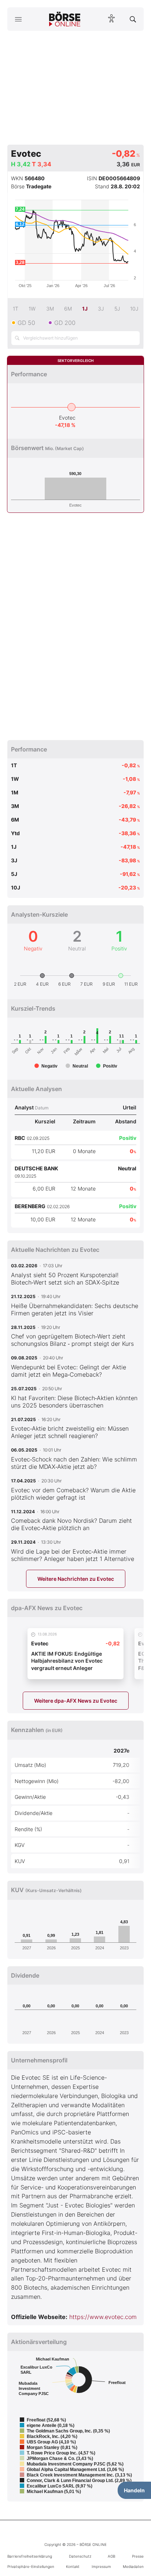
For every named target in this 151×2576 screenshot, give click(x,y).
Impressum (101, 2566)
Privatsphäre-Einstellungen (31, 2566)
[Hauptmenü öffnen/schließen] (18, 19)
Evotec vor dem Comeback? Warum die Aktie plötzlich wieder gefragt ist (73, 1494)
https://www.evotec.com (103, 2317)
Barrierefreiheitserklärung (30, 2556)
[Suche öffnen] (133, 19)
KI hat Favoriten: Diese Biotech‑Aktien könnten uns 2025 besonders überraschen (74, 1402)
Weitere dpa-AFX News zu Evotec (76, 1701)
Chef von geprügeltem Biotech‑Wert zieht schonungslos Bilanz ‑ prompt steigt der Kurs (72, 1340)
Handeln (134, 2490)
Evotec (67, 418)
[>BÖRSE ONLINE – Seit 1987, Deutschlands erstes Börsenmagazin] (65, 19)
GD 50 (26, 323)
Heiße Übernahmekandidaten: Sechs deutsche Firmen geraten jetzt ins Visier (75, 1309)
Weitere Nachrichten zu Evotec (76, 1579)
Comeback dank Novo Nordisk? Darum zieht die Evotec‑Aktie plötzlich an (71, 1524)
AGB (111, 2556)
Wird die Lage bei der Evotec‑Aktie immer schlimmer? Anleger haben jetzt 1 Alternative (73, 1555)
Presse (138, 2556)
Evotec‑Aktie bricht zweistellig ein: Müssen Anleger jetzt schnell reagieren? (70, 1432)
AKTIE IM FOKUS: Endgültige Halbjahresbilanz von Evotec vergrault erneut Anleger (67, 1661)
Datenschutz (80, 2556)
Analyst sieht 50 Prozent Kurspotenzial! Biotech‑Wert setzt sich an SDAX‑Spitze (65, 1279)
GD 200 (65, 323)
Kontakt (73, 2566)
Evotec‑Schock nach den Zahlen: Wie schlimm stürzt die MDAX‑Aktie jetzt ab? (74, 1463)
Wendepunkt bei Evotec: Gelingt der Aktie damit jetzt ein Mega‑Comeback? (69, 1371)
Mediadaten (133, 2566)
